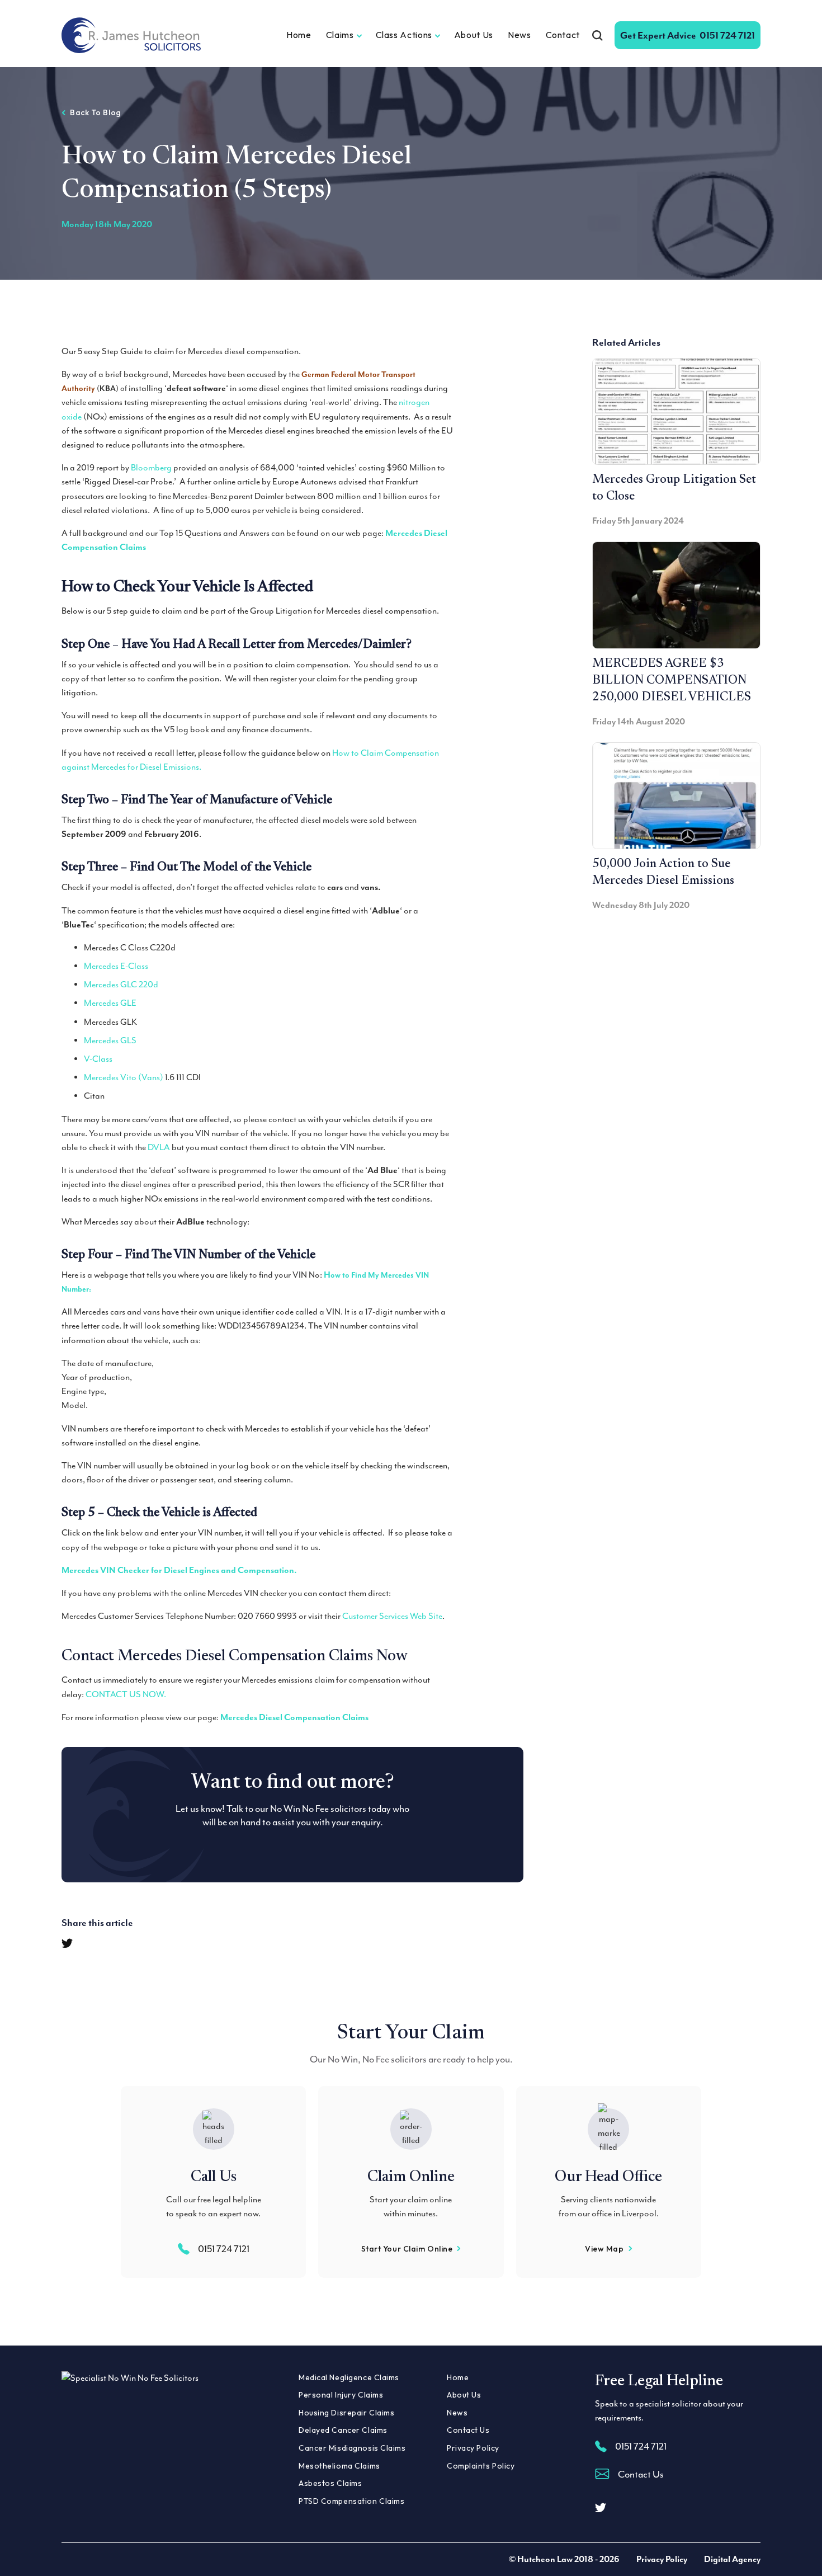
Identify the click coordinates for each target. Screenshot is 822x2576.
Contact (563, 35)
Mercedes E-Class (116, 966)
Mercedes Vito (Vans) (124, 1077)
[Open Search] (597, 35)
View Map (604, 2249)
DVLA (159, 1147)
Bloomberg (151, 468)
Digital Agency (732, 2559)
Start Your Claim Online (407, 2249)
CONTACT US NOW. (126, 1694)
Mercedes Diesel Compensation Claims (294, 1717)
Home (299, 35)
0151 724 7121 (688, 35)
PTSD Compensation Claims (351, 2501)
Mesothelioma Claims (339, 2466)
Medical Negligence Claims (349, 2377)
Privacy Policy (473, 2448)
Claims (340, 35)
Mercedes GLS (110, 1040)
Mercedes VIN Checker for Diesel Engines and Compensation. (179, 1570)
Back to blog (96, 112)
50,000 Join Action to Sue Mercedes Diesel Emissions (663, 873)
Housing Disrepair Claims (346, 2413)
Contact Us (468, 2430)
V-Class (98, 1059)
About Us (474, 35)
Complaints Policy (481, 2466)
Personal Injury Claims (341, 2395)
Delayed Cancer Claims (343, 2430)
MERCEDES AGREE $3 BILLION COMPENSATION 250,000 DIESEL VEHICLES (672, 681)
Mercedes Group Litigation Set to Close (674, 488)
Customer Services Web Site (392, 1616)
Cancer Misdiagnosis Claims (352, 2448)
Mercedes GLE (110, 1003)
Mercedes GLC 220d (121, 985)
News (519, 35)
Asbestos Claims (330, 2483)
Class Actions (404, 35)
